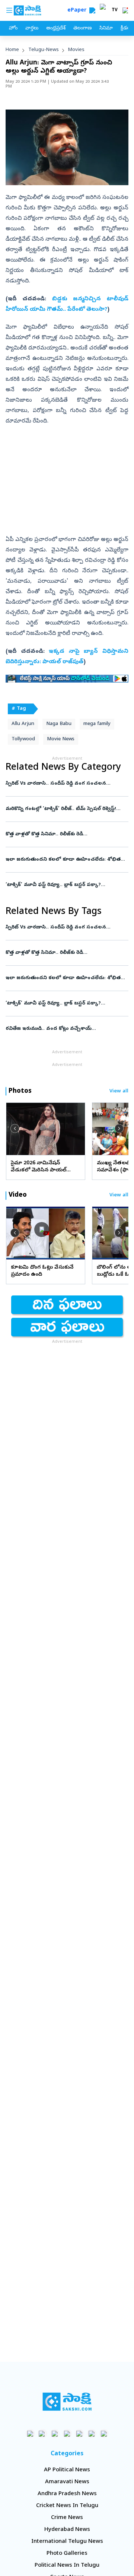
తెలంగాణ (82, 29)
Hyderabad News (67, 2530)
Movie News (61, 739)
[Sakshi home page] (67, 2402)
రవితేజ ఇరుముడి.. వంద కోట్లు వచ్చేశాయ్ (66, 1029)
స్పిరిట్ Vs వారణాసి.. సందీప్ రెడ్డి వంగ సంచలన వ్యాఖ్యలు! (60, 784)
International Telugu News (67, 2542)
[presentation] (15, 1129)
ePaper (78, 11)
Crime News (67, 2518)
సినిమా (106, 29)
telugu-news (44, 50)
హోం (13, 29)
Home (12, 50)
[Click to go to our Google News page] (104, 2433)
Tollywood (23, 739)
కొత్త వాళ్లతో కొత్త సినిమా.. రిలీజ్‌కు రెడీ (66, 834)
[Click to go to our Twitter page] (55, 2433)
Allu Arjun (23, 724)
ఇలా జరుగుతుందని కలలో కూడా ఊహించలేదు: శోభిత (67, 860)
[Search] (92, 10)
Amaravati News (67, 2482)
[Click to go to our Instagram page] (67, 2433)
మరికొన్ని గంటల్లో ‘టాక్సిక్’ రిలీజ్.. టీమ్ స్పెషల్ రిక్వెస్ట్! (66, 809)
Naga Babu (59, 724)
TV (115, 10)
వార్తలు (32, 29)
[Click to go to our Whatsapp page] (43, 2433)
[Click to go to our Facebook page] (30, 2433)
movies (76, 50)
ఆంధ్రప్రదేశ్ (56, 29)
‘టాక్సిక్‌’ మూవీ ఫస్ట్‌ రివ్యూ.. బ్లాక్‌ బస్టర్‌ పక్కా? (67, 885)
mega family (97, 724)
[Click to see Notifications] (125, 10)
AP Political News (67, 2470)
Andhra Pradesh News (67, 2494)
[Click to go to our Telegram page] (92, 2433)
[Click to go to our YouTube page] (79, 2433)
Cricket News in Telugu (67, 2506)
